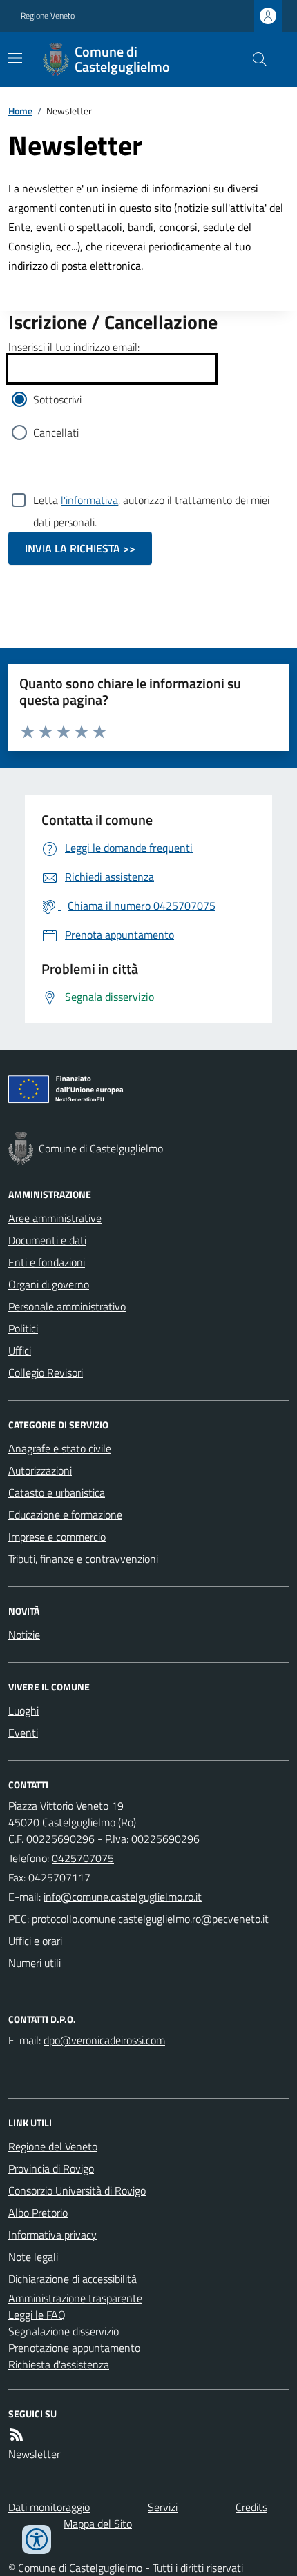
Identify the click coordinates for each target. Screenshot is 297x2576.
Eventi (23, 1733)
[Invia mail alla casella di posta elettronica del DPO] (104, 2040)
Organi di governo (49, 1284)
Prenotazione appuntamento (74, 2348)
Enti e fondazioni (47, 1262)
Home (20, 111)
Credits (251, 2507)
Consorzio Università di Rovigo (77, 2190)
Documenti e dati (47, 1240)
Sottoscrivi (57, 399)
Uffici (20, 1350)
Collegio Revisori (46, 1372)
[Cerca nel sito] (254, 59)
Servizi (163, 2507)
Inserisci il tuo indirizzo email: (74, 347)
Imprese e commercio (57, 1537)
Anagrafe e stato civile (60, 1448)
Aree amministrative (55, 1218)
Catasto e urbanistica (57, 1492)
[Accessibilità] (37, 2539)
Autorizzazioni (40, 1470)
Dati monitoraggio (49, 2507)
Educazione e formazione (65, 1515)
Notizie (24, 1635)
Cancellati (56, 432)
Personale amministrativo (67, 1306)
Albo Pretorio (38, 2213)
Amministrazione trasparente (75, 2298)
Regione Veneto (48, 16)
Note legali (33, 2257)
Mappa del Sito (98, 2524)
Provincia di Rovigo (51, 2168)
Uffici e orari (35, 1941)
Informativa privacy (52, 2235)
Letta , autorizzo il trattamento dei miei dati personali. (151, 501)
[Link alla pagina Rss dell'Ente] (17, 2435)
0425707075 (83, 1858)
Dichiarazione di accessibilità (73, 2279)
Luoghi (23, 1710)
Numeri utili (35, 1963)
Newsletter (34, 2454)
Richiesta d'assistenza (59, 2364)
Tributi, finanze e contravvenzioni (83, 1559)
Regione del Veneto (53, 2146)
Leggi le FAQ (37, 2315)
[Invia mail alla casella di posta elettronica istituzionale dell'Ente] (123, 1897)
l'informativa (89, 500)
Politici (23, 1328)
